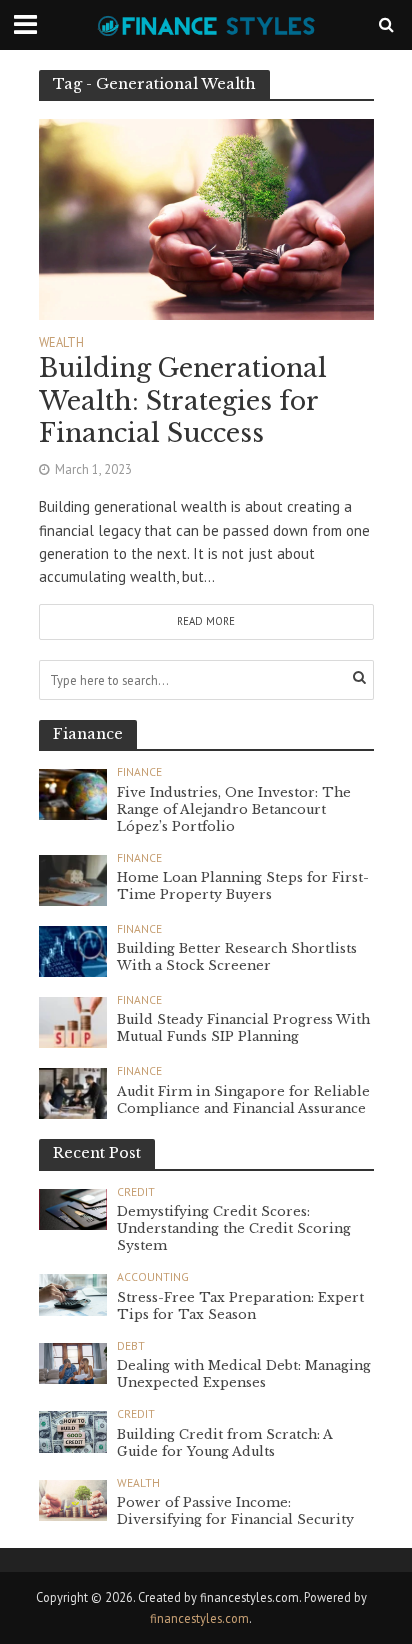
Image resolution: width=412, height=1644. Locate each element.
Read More (206, 621)
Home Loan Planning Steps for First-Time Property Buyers (243, 886)
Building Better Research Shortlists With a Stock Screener (237, 957)
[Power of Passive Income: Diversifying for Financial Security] (73, 1499)
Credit (136, 1192)
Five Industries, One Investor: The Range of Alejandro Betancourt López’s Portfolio (234, 809)
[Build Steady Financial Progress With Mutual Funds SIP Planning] (73, 1021)
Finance (139, 772)
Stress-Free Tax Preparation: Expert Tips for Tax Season (240, 1306)
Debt (131, 1346)
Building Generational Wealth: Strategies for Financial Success (183, 401)
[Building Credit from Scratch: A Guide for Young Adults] (73, 1430)
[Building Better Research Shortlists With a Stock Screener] (73, 950)
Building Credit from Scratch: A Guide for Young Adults (224, 1443)
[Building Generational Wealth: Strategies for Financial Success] (206, 217)
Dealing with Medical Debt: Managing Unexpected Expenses (244, 1374)
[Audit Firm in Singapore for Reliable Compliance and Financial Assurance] (73, 1092)
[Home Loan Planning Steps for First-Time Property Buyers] (73, 879)
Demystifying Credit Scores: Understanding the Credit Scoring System (234, 1228)
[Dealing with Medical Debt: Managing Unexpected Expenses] (73, 1362)
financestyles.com (199, 1618)
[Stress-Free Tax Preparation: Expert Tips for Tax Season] (73, 1293)
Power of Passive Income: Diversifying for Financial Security (235, 1511)
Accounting (153, 1277)
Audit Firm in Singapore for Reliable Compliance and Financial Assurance (243, 1100)
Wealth (61, 343)
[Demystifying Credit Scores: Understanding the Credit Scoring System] (73, 1208)
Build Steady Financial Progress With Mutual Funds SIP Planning (243, 1028)
